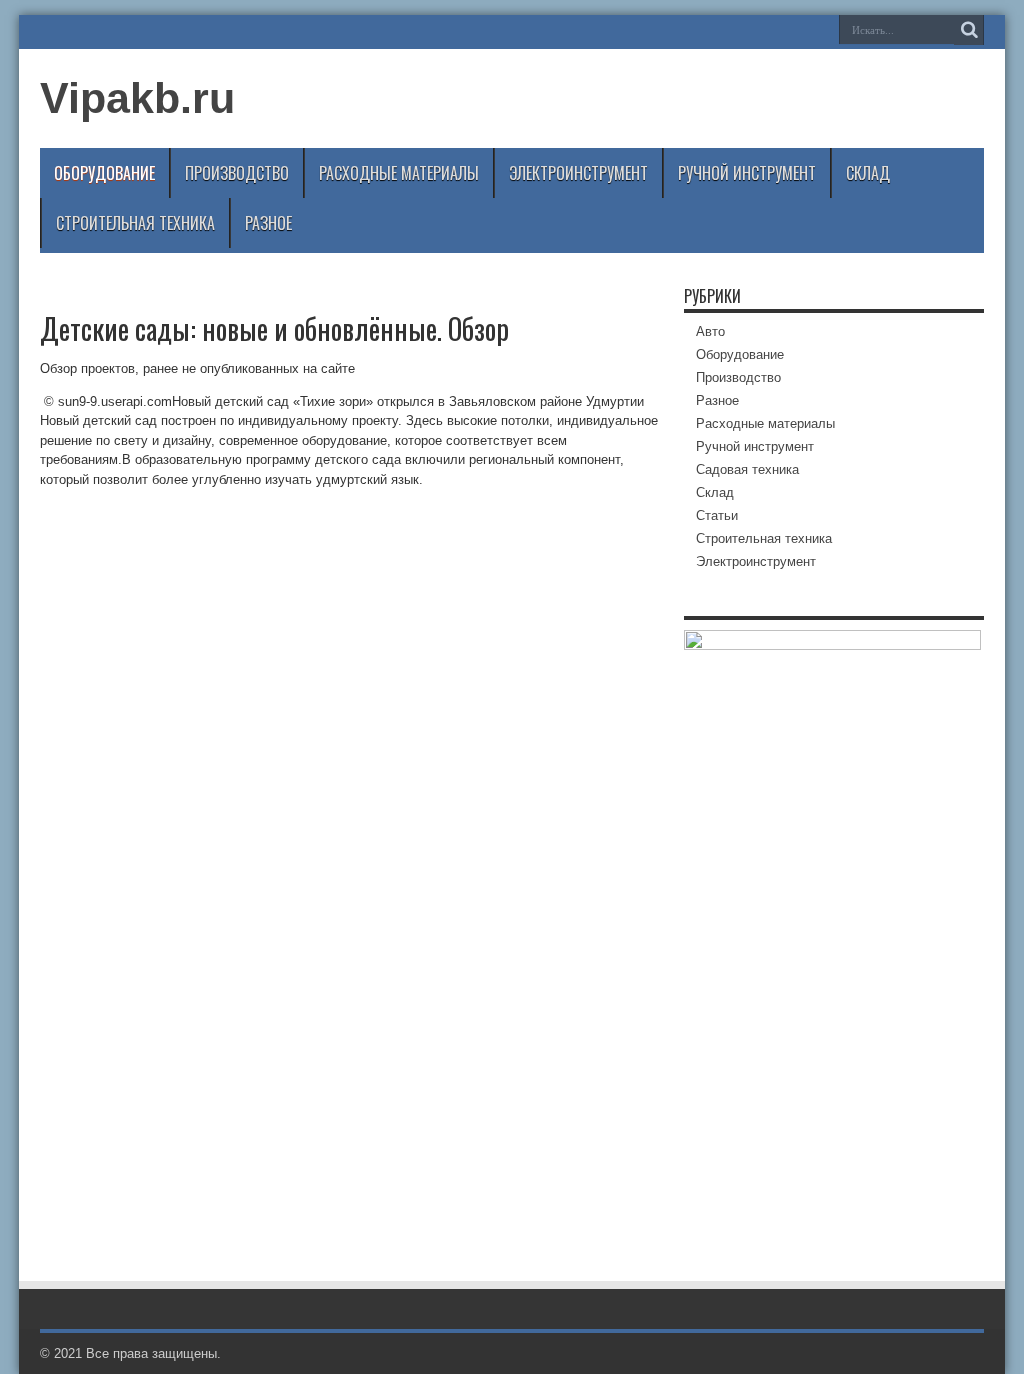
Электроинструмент (578, 173)
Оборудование (104, 173)
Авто (710, 331)
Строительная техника (135, 223)
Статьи (717, 515)
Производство (237, 173)
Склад (868, 173)
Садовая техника (747, 469)
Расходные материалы (399, 173)
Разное (268, 223)
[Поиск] (969, 30)
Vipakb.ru (137, 98)
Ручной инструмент (747, 173)
